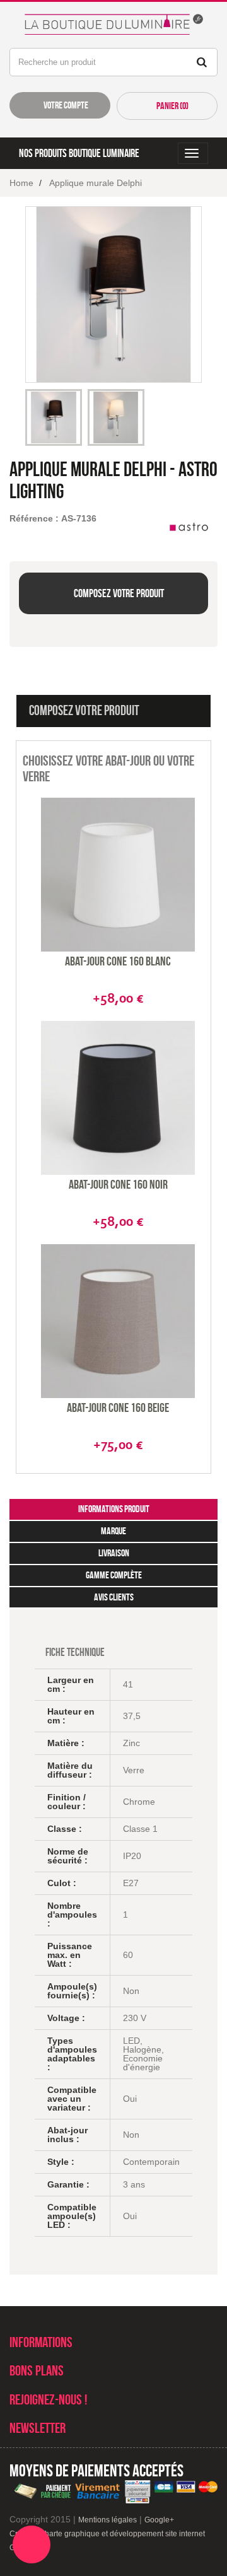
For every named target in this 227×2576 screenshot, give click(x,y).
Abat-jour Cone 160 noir (118, 1184)
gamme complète (114, 1575)
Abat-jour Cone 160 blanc (118, 961)
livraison (114, 1553)
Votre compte (65, 105)
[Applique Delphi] (54, 417)
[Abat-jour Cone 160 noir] (118, 1098)
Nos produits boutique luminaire (79, 153)
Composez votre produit (118, 593)
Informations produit (114, 1509)
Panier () (172, 106)
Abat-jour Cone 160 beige (118, 1407)
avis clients (114, 1597)
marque (113, 1531)
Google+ (159, 2520)
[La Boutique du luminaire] (113, 21)
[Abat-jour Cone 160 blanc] (118, 875)
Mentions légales (108, 2520)
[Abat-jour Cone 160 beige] (118, 1321)
